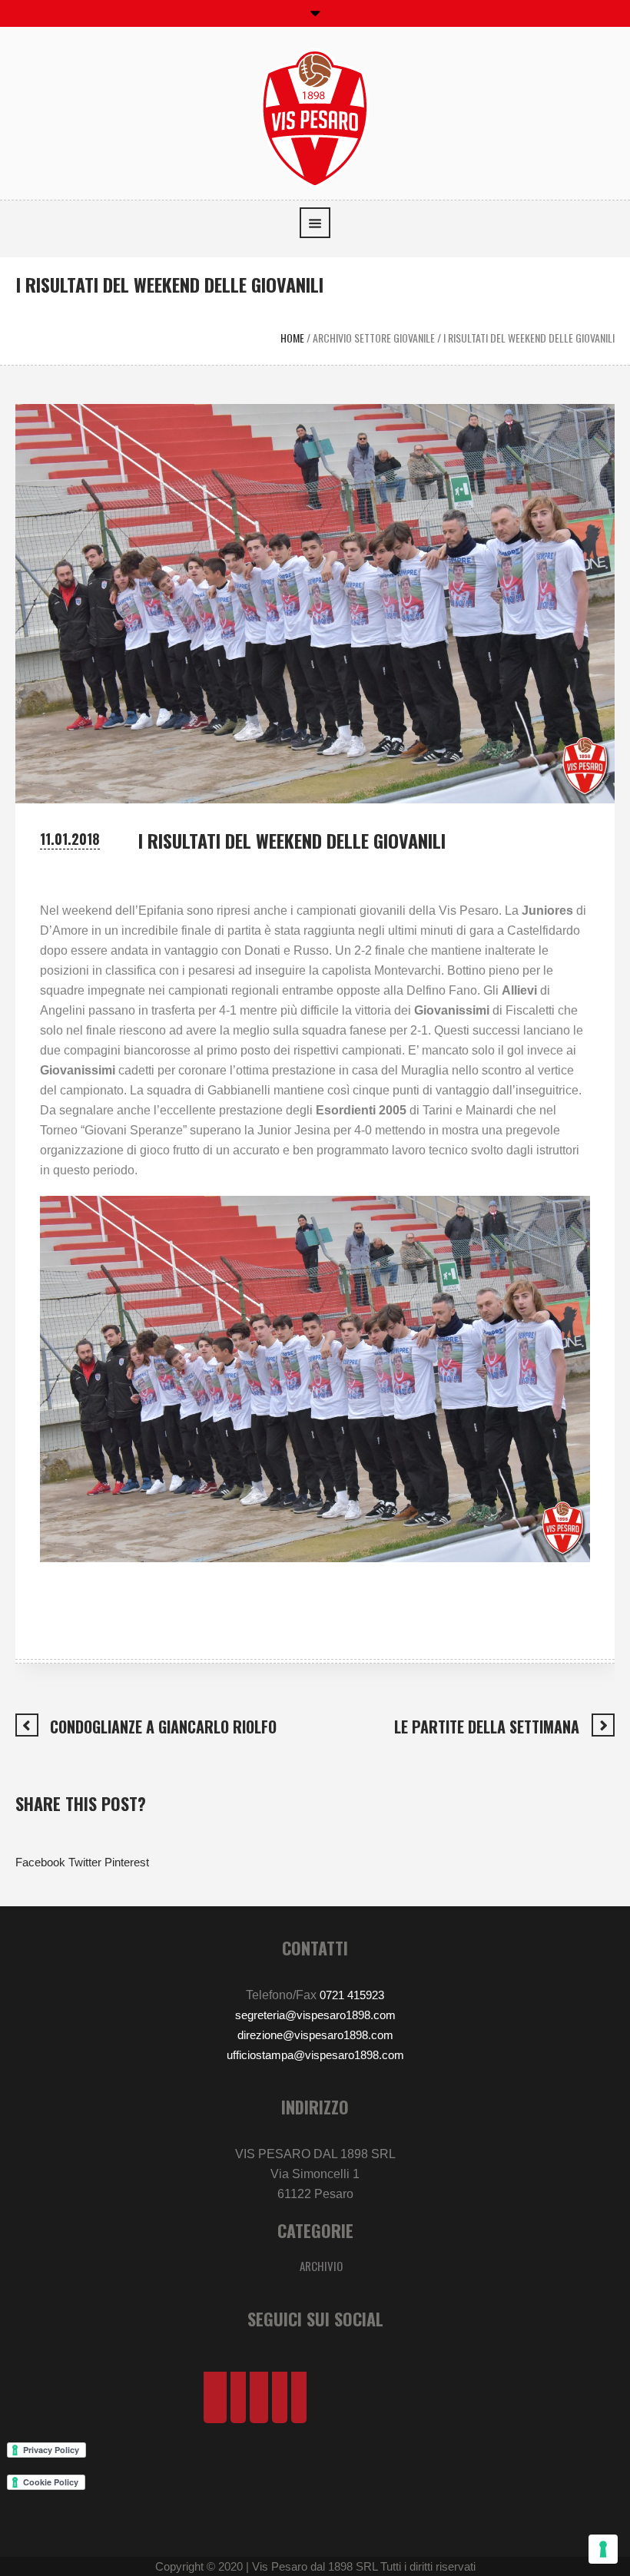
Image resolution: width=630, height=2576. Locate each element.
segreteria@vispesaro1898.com (315, 2015)
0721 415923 (352, 1995)
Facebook (40, 1862)
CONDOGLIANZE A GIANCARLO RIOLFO (163, 1727)
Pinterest (127, 1862)
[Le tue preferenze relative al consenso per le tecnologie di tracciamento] (603, 2549)
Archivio (321, 2266)
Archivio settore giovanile (374, 338)
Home (292, 338)
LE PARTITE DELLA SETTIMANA (487, 1727)
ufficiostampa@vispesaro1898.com (315, 2055)
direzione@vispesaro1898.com (315, 2035)
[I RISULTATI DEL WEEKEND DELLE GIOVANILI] (315, 603)
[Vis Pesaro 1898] (315, 117)
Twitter (85, 1862)
